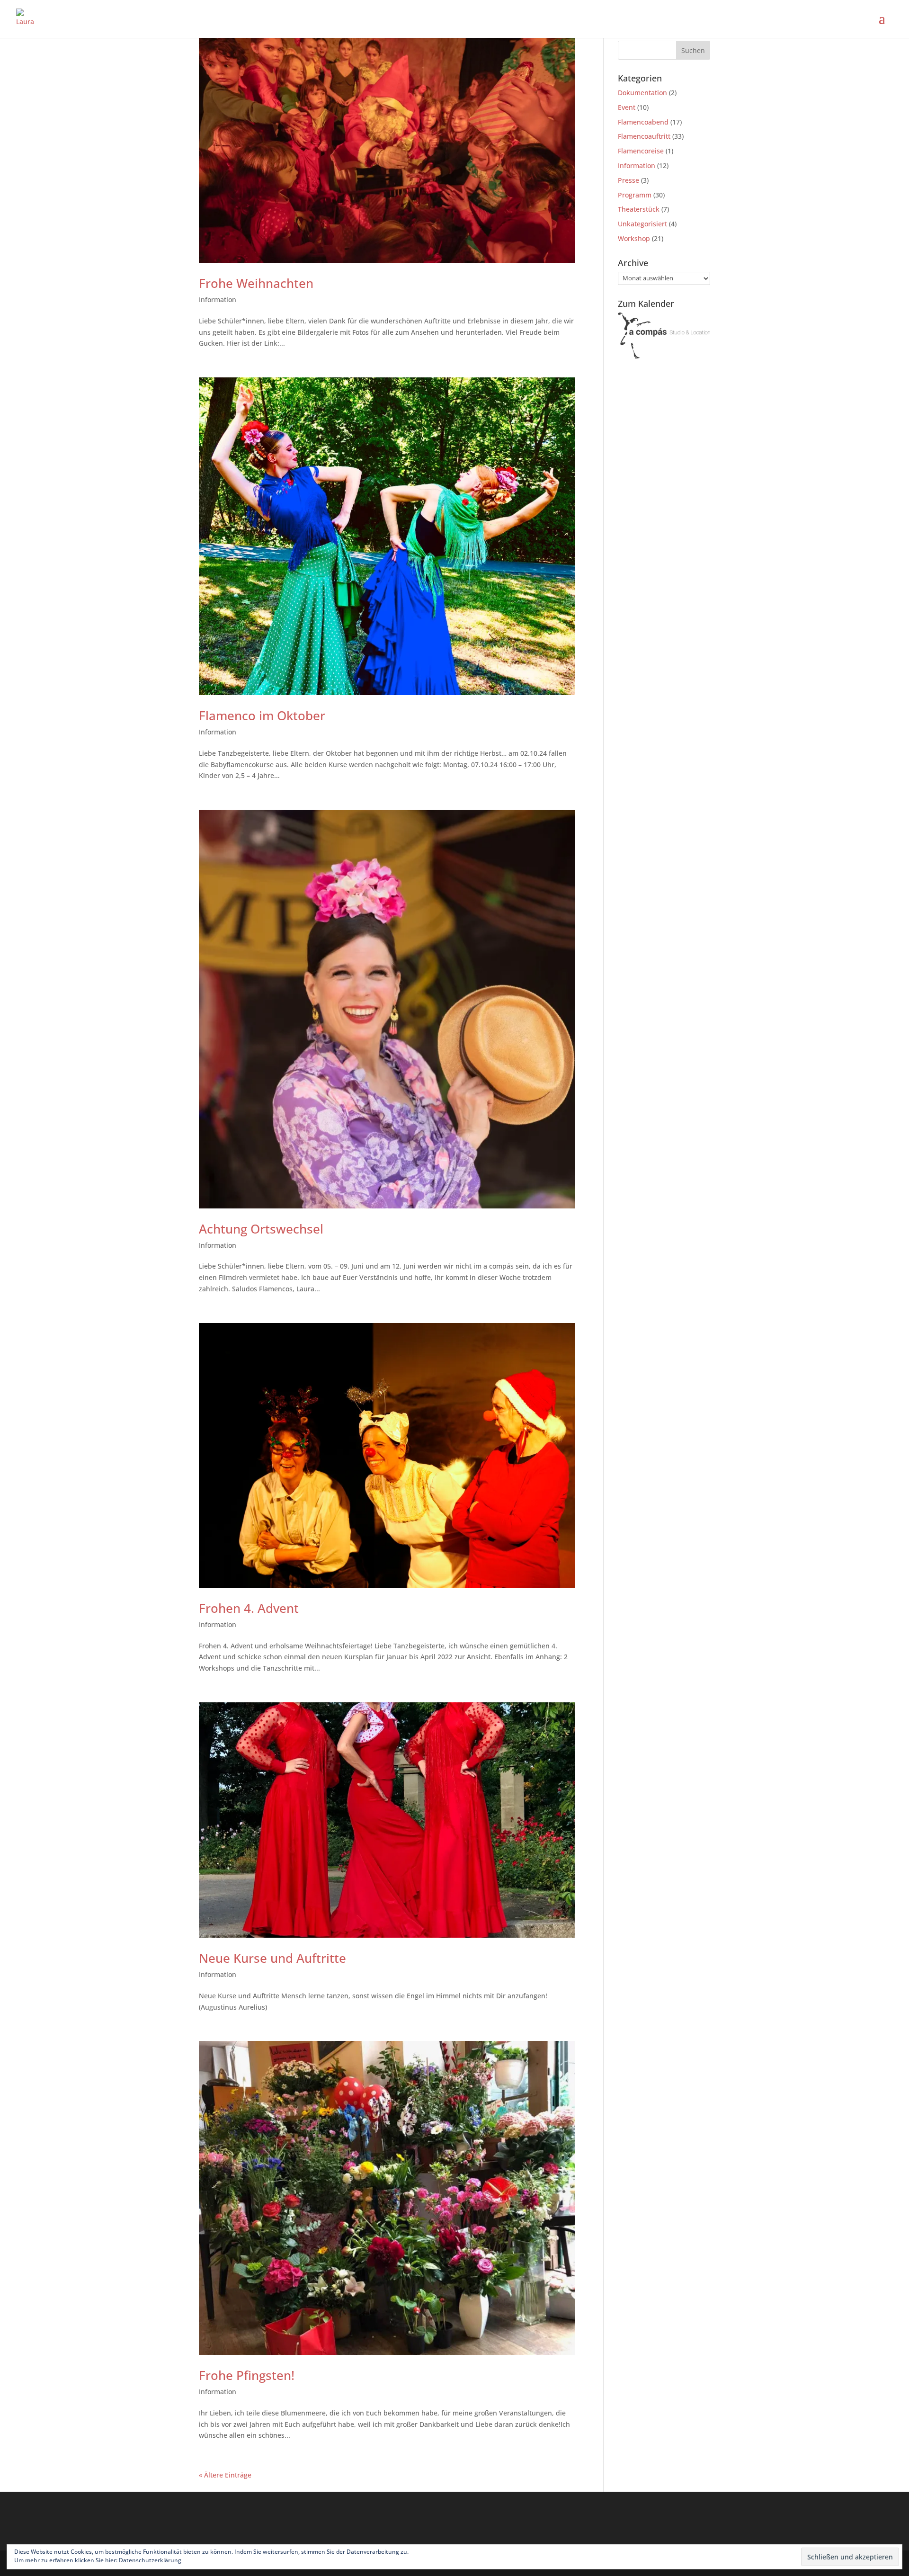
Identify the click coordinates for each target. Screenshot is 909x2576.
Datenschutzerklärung (150, 2560)
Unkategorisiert (642, 224)
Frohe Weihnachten (256, 283)
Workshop (634, 238)
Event (627, 107)
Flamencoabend (643, 122)
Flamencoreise (641, 151)
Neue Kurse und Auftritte (272, 1958)
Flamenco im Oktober (262, 716)
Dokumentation (642, 93)
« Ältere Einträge (225, 2475)
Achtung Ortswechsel (261, 1229)
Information (218, 300)
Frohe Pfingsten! (247, 2375)
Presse (628, 180)
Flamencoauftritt (644, 136)
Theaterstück (639, 209)
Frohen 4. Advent (249, 1608)
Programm (635, 195)
